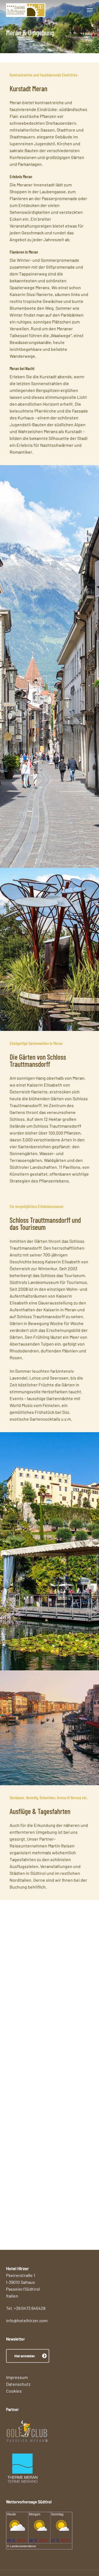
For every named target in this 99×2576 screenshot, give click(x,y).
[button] (90, 10)
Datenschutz (18, 2384)
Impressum (17, 2377)
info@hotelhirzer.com (27, 2320)
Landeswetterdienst (23, 2546)
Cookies (14, 2391)
